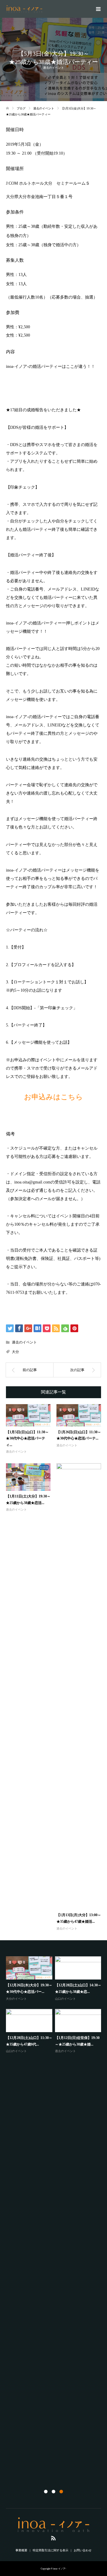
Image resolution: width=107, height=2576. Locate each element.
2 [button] (53, 2492)
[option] (55, 2005)
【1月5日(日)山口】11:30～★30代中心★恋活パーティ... (27, 1438)
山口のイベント (65, 1999)
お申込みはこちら (53, 1097)
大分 (15, 1352)
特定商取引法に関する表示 (51, 2550)
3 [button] (61, 2492)
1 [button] (46, 2492)
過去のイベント (53, 68)
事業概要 (21, 2550)
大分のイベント (16, 1999)
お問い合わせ (83, 2550)
